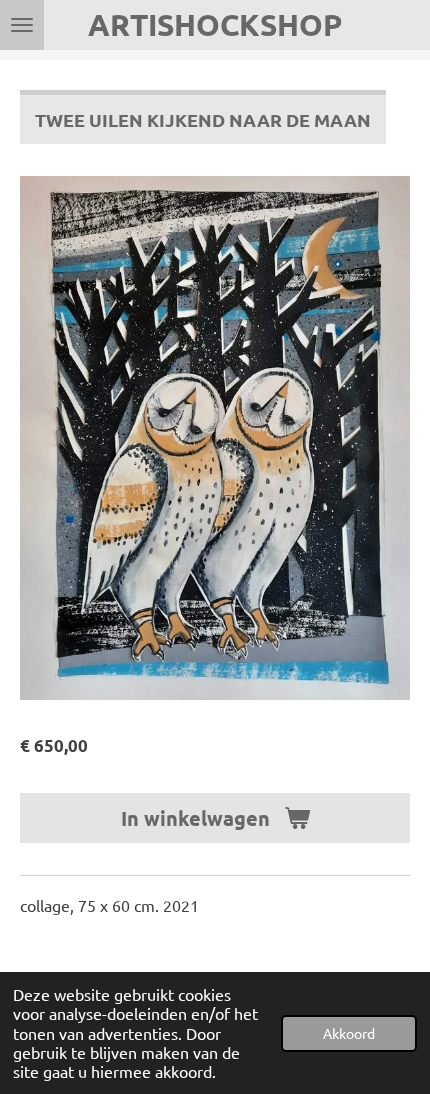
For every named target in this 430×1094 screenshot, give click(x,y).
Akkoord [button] (349, 1033)
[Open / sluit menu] (22, 25)
